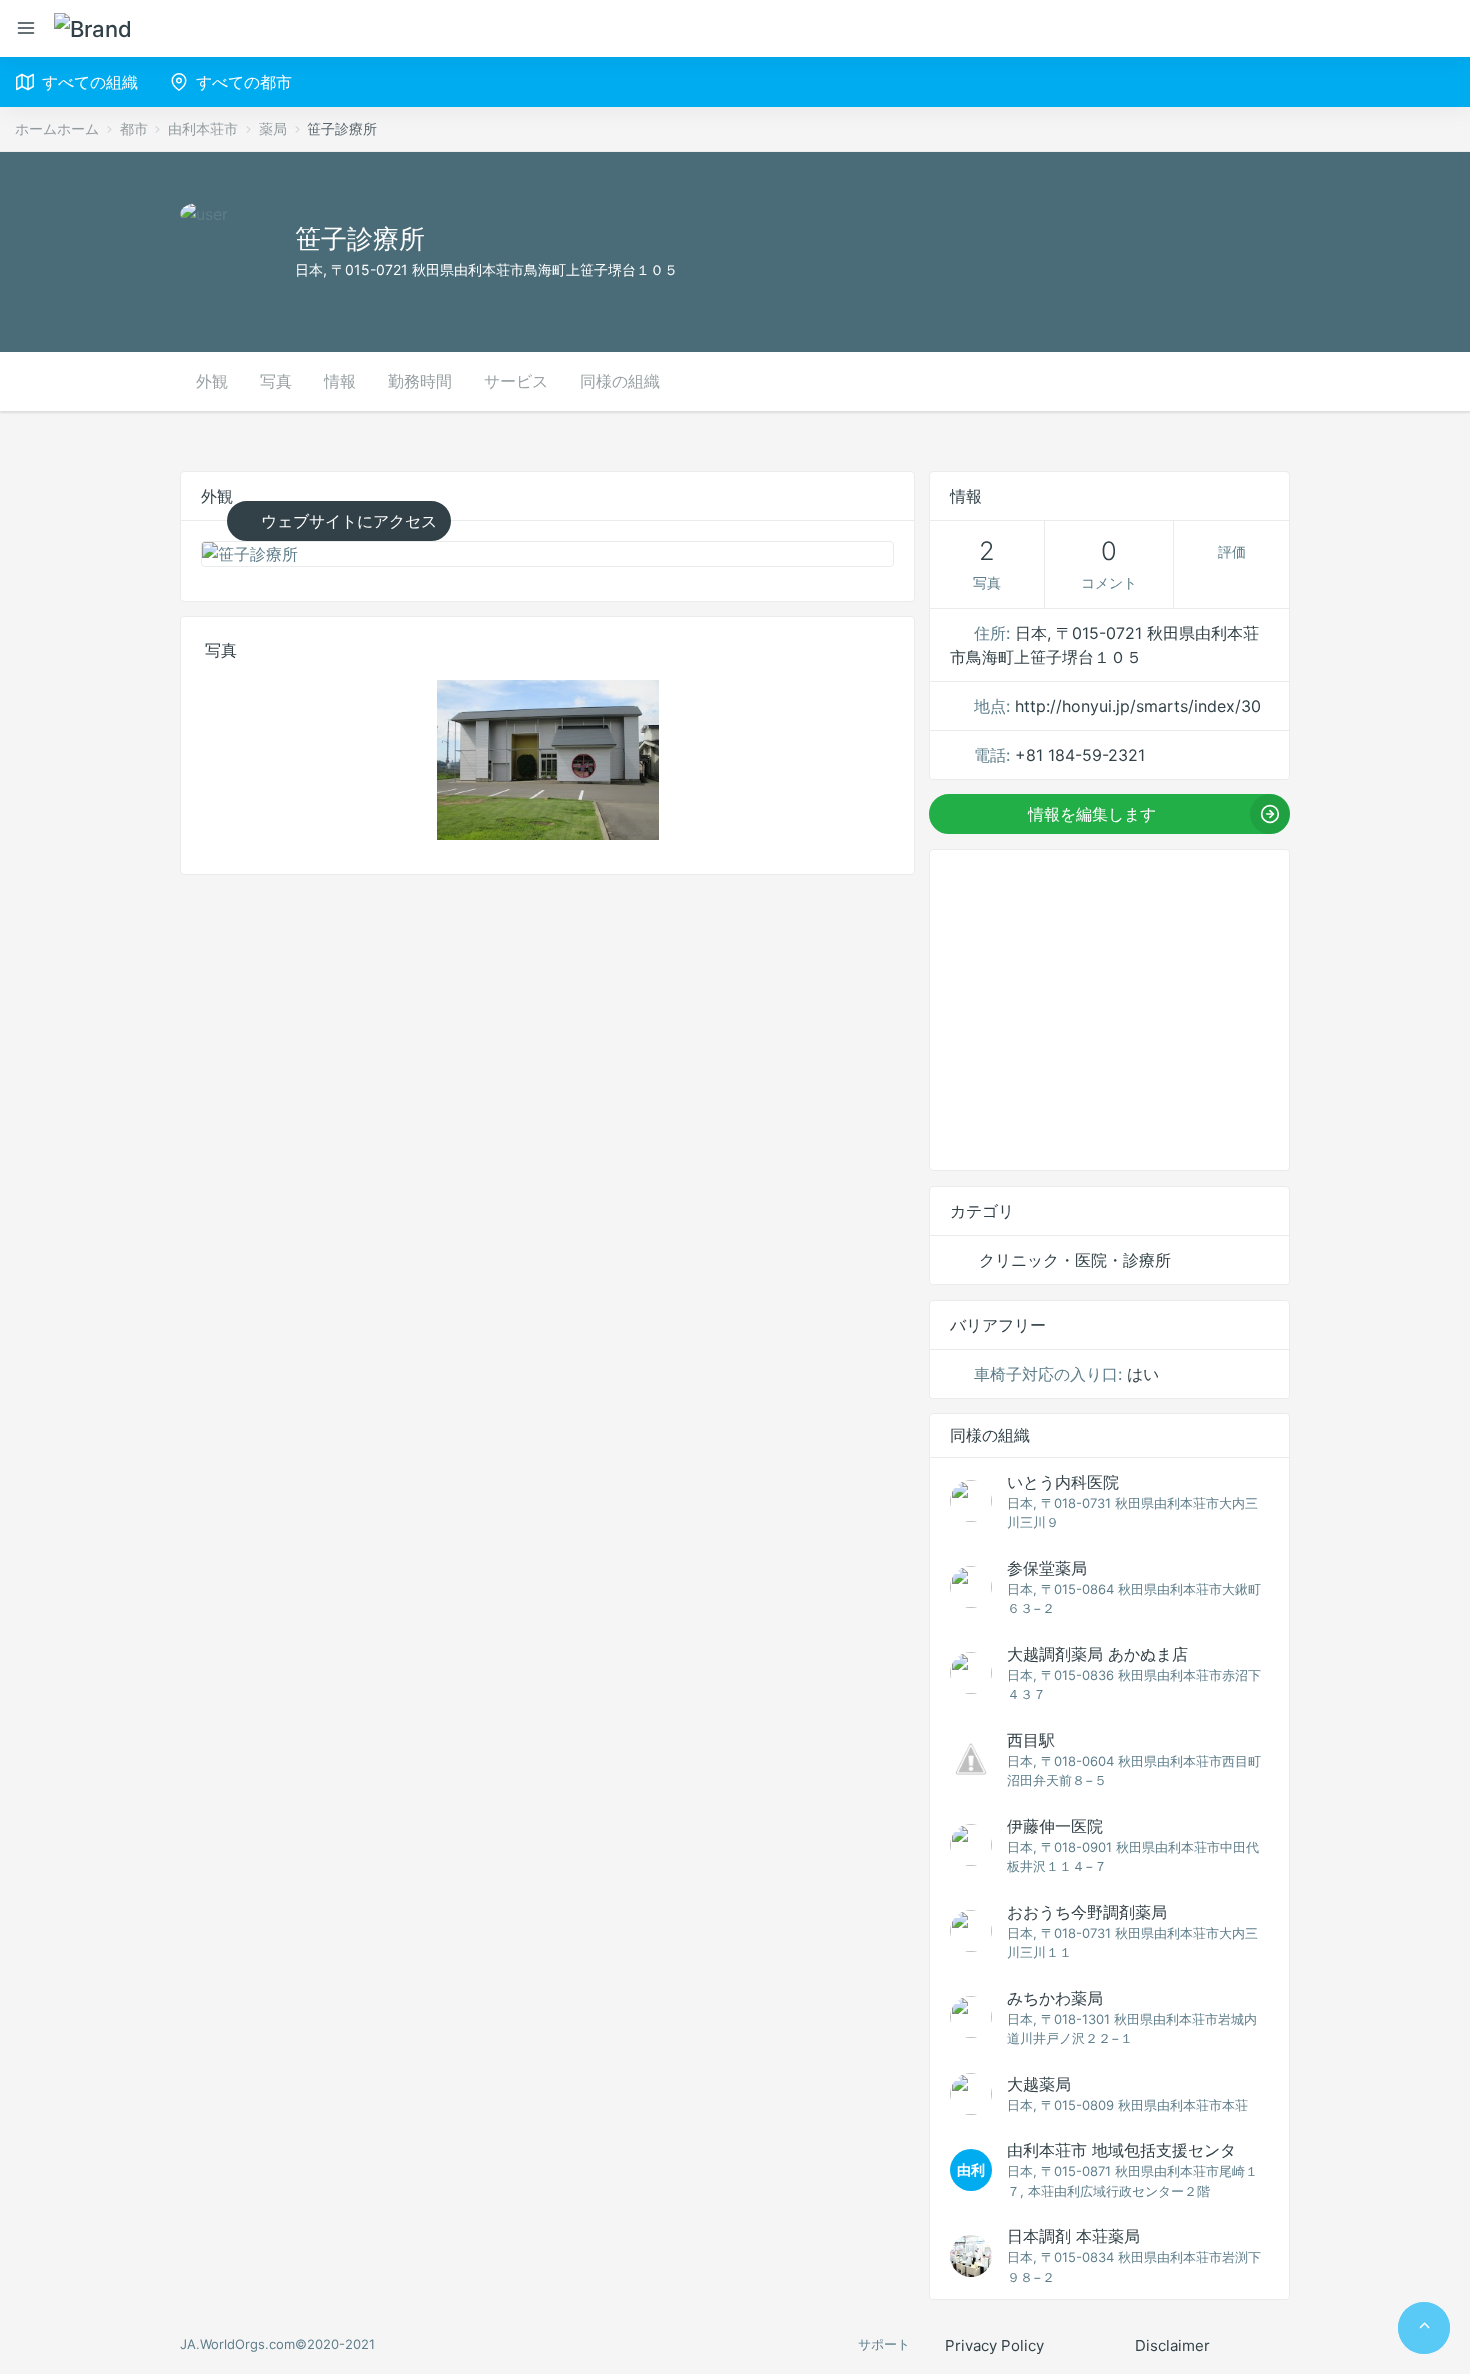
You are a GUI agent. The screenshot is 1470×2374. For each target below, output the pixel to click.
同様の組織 (620, 381)
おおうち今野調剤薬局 (1087, 1912)
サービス (516, 381)
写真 (276, 381)
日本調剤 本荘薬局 (1073, 2236)
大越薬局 (1039, 2084)
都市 (134, 128)
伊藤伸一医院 (1055, 1826)
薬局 (273, 128)
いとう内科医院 (1063, 1482)
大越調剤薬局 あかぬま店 (1097, 1654)
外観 (212, 381)
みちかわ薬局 (1055, 1998)
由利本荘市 (203, 128)
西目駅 (1031, 1740)
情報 (340, 381)
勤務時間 (420, 381)
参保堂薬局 (1047, 1568)
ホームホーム (57, 128)
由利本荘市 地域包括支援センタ (1121, 2150)
